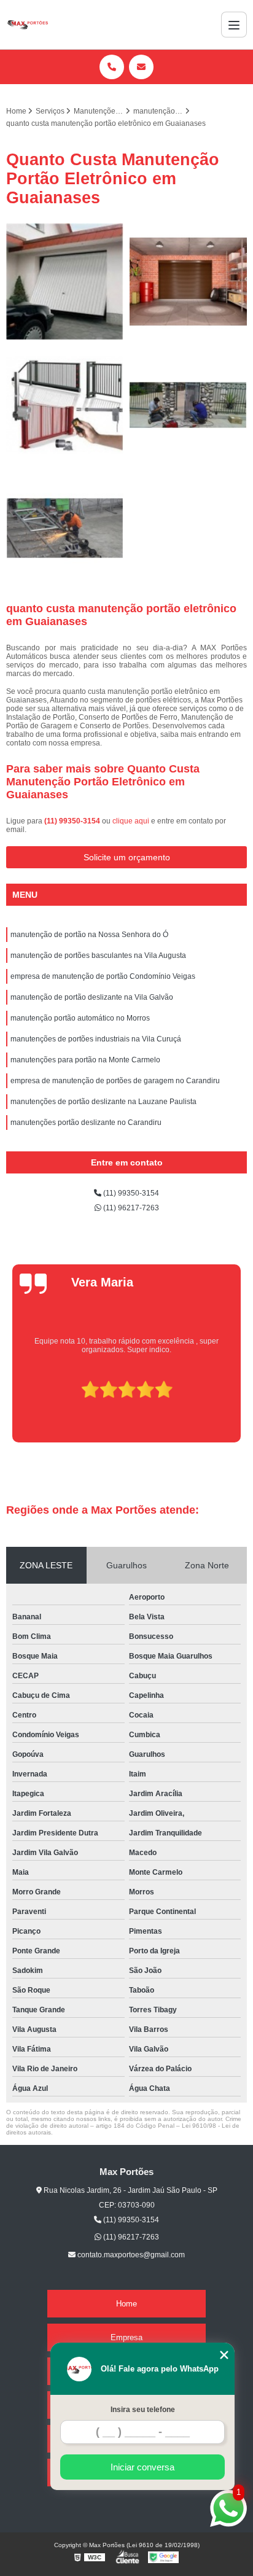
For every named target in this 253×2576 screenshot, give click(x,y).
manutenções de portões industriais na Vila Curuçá (96, 1039)
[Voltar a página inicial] (27, 25)
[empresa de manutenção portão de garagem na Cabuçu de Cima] (65, 405)
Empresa (126, 2337)
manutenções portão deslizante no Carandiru (86, 1123)
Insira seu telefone (143, 2410)
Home (126, 2304)
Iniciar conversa (142, 2467)
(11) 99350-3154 (73, 821)
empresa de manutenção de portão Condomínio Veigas (103, 976)
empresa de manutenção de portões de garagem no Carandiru (115, 1081)
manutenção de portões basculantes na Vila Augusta (98, 955)
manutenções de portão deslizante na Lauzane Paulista (103, 1102)
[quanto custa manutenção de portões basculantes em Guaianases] (188, 405)
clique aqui (131, 821)
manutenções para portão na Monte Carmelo (85, 1060)
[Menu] (234, 25)
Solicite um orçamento (127, 857)
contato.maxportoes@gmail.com (130, 2255)
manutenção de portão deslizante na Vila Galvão (92, 997)
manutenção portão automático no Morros (80, 1018)
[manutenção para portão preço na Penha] (65, 282)
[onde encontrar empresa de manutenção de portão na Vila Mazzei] (188, 282)
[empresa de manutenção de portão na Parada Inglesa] (65, 528)
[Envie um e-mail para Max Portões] (141, 67)
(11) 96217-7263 (130, 1208)
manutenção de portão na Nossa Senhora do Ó (89, 935)
